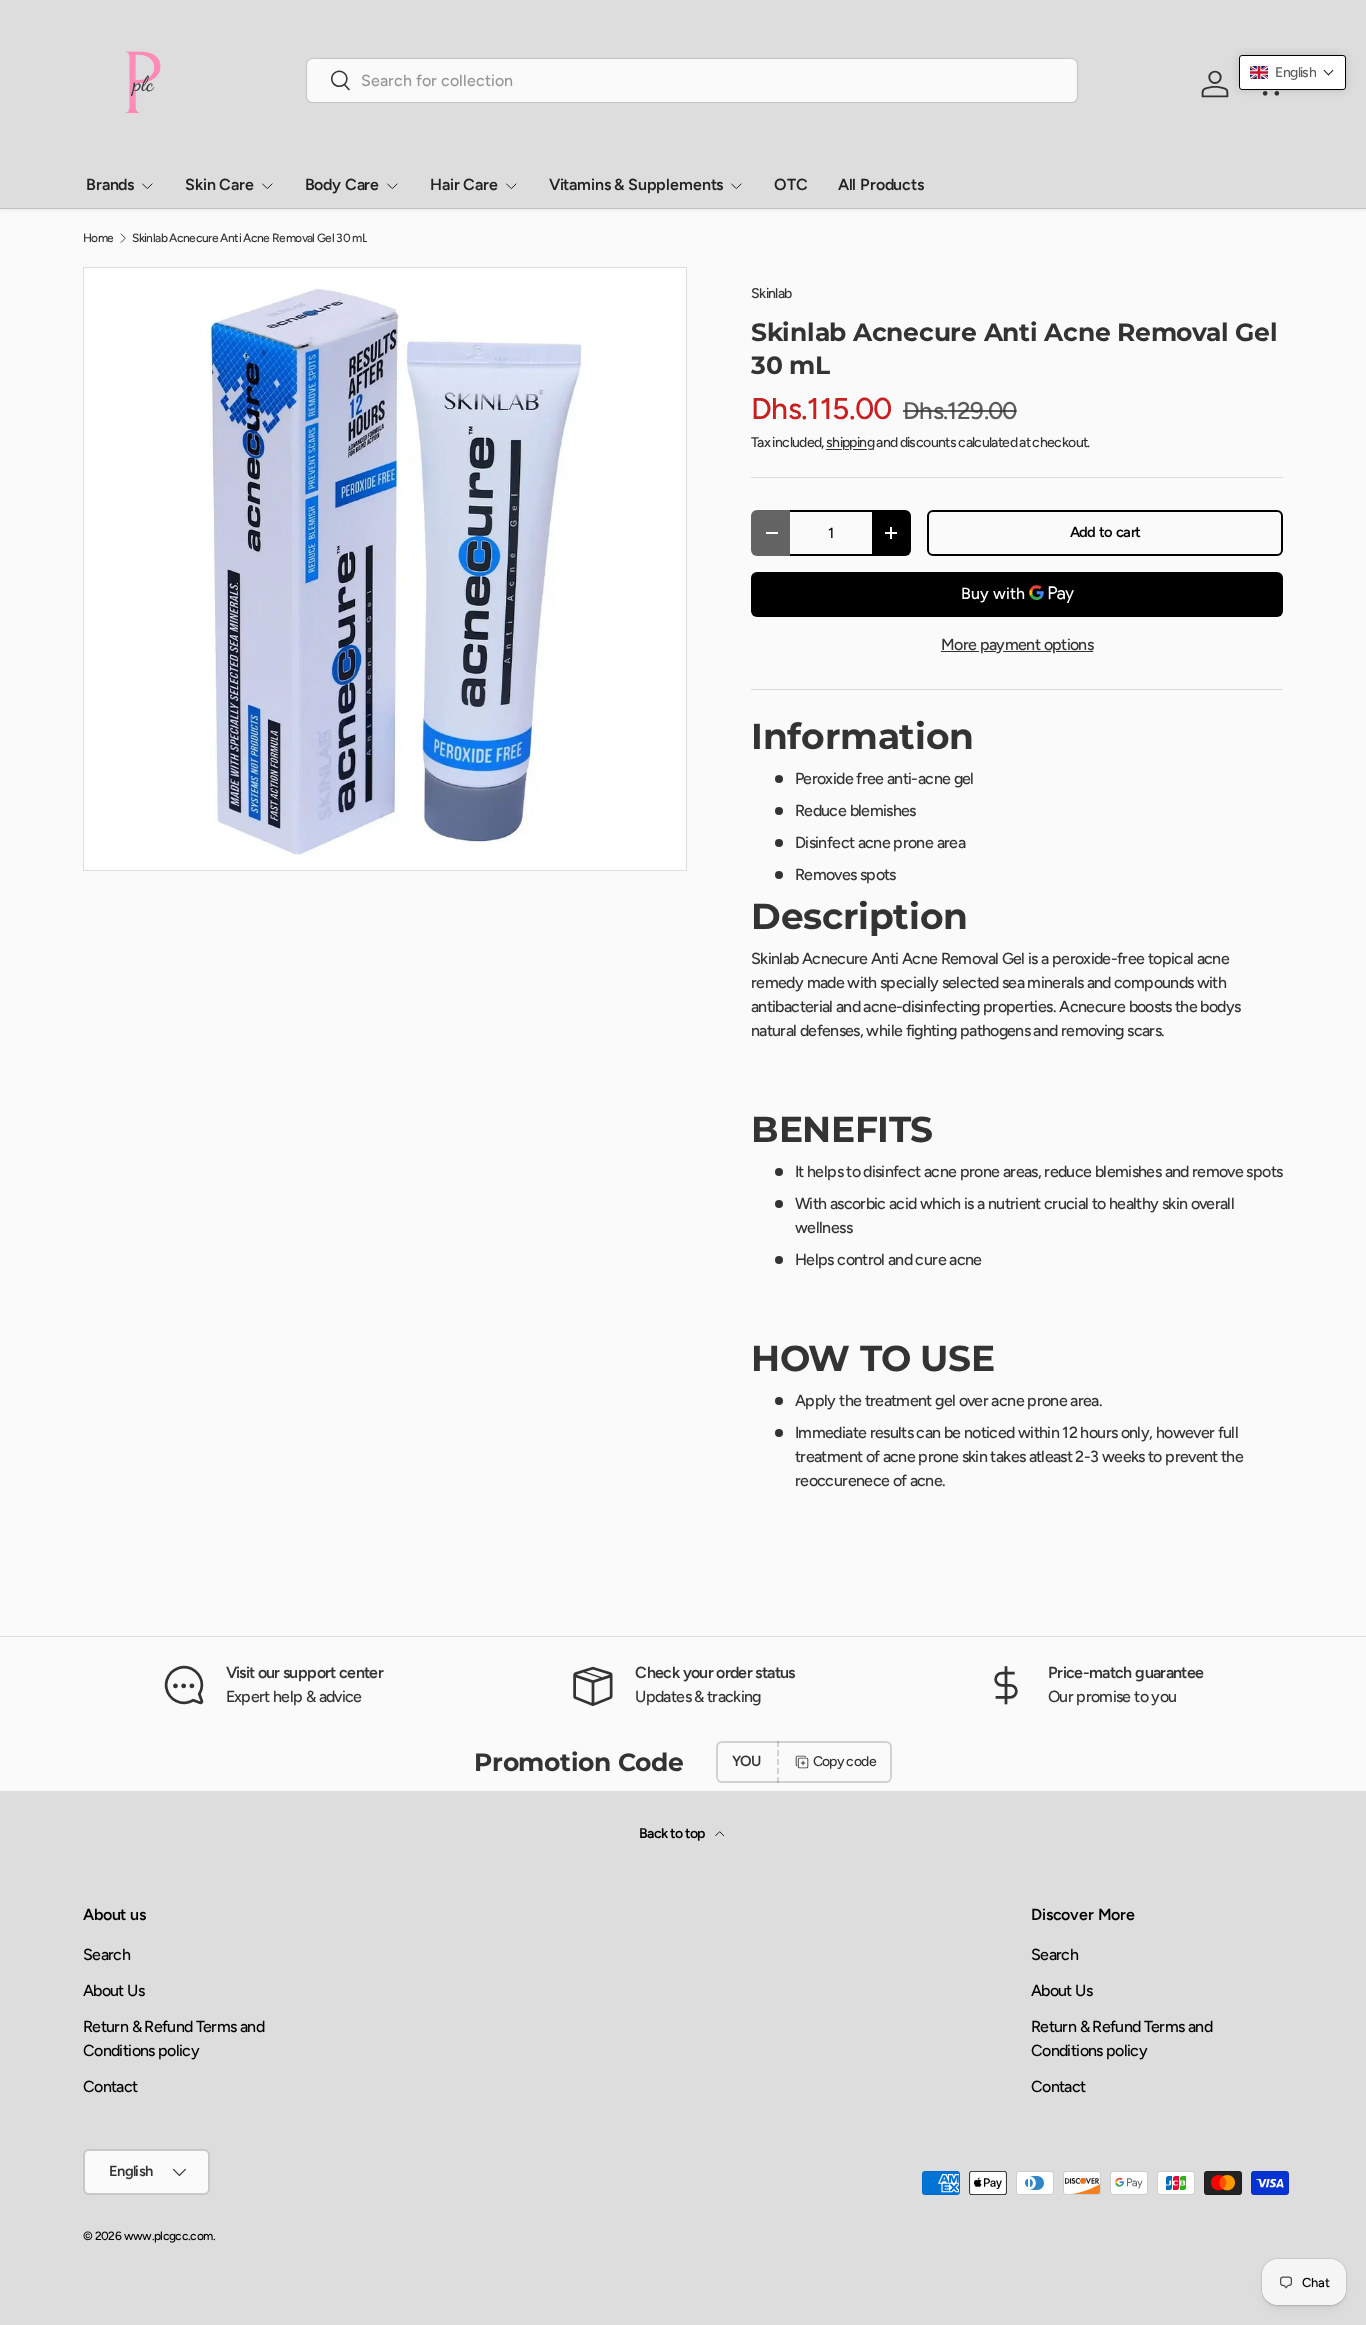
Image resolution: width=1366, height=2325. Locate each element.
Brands (110, 184)
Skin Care (219, 184)
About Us (113, 1990)
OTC (791, 184)
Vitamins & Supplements (636, 184)
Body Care (342, 184)
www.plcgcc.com (168, 2236)
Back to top (673, 1833)
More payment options (1017, 644)
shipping (850, 442)
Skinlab (771, 293)
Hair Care (464, 184)
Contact (110, 2086)
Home (98, 238)
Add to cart (1105, 532)
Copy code (844, 1761)
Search (106, 1954)
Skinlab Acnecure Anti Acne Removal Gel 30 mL (249, 238)
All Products (881, 184)
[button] (1292, 72)
